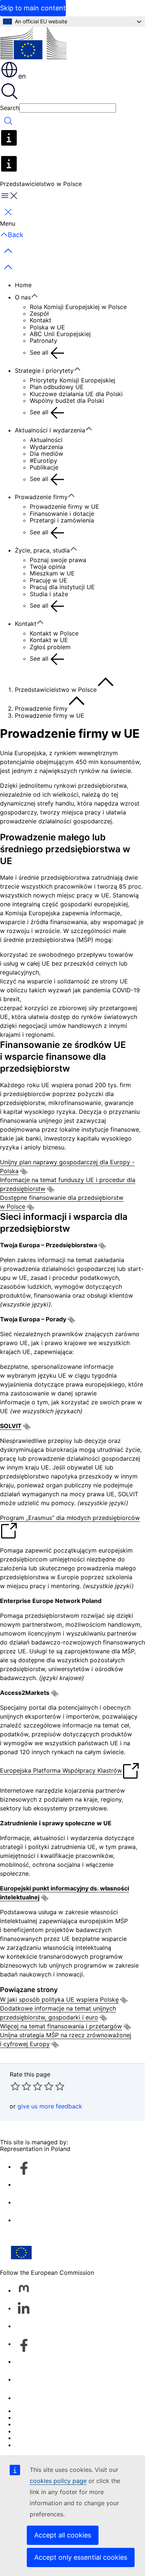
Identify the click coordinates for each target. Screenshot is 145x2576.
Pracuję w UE (49, 580)
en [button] (22, 76)
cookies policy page (58, 2481)
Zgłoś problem (50, 647)
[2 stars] (21, 2086)
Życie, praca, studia (42, 550)
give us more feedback (50, 2106)
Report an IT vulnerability (50, 2411)
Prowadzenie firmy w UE (65, 507)
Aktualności (46, 440)
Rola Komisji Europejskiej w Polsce (78, 307)
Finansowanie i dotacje (62, 514)
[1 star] (15, 2086)
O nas (23, 297)
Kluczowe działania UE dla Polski (76, 394)
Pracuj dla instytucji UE (62, 587)
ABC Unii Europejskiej (60, 334)
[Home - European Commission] (33, 44)
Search (10, 108)
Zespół (39, 313)
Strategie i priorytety (44, 371)
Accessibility (33, 2445)
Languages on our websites (54, 2417)
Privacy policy (35, 2431)
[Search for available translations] (24, 1172)
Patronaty (43, 341)
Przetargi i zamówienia (62, 520)
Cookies (26, 2424)
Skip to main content (33, 8)
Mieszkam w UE (52, 573)
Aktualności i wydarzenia (50, 430)
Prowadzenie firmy (41, 497)
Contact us (30, 2398)
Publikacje (44, 467)
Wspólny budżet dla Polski (67, 401)
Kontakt (41, 320)
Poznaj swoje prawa (58, 560)
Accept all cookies (63, 2535)
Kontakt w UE (49, 640)
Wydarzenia (46, 447)
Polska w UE (47, 327)
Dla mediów (46, 454)
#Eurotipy (43, 461)
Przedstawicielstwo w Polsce (56, 690)
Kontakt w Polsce (54, 633)
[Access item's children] (38, 296)
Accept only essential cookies (81, 2557)
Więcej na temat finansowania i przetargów (61, 2026)
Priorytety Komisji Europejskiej (72, 380)
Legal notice (32, 2438)
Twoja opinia (48, 567)
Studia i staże (49, 594)
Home (23, 285)
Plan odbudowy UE (57, 387)
